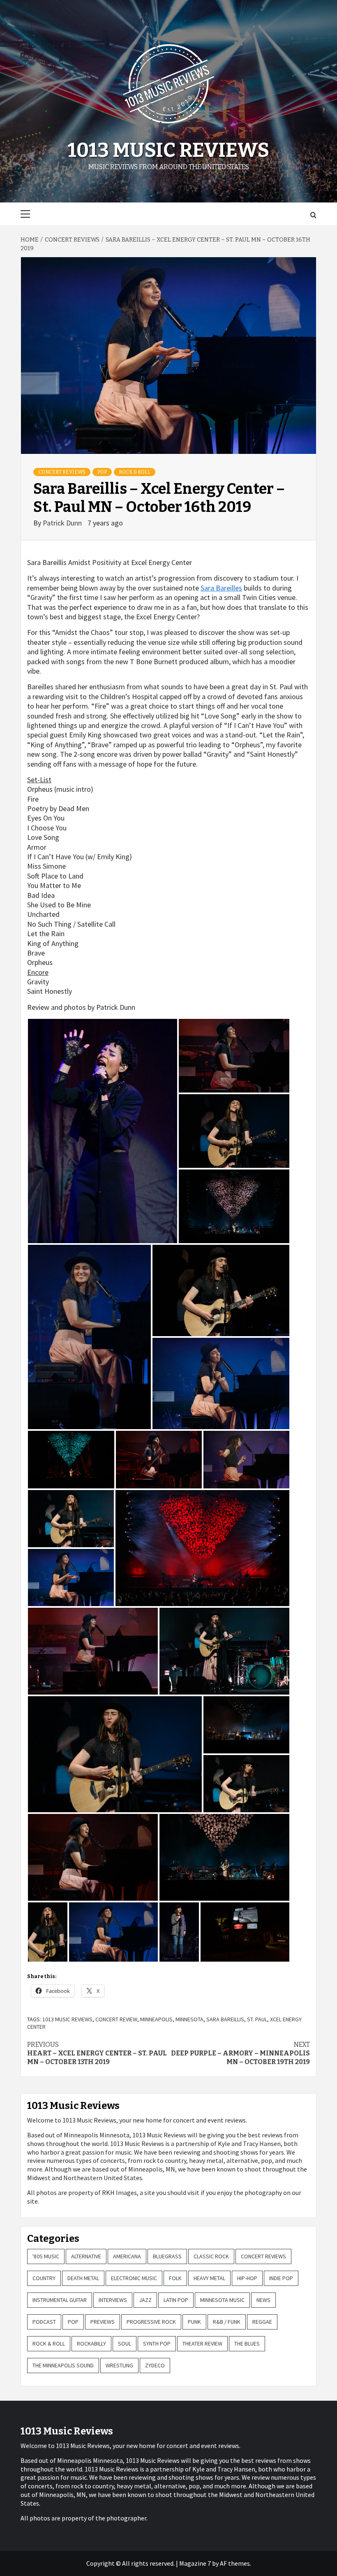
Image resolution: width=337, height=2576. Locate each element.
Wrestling (119, 2365)
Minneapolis (156, 2019)
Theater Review (202, 2344)
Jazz (145, 2300)
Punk (194, 2322)
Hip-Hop (247, 2278)
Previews (103, 2322)
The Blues (247, 2344)
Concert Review (116, 2019)
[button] (103, 1131)
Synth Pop (157, 2344)
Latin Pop (176, 2300)
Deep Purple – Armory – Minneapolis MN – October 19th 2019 (240, 2053)
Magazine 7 (195, 2563)
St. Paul (257, 2019)
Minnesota (189, 2019)
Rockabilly (91, 2344)
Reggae (262, 2322)
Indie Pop (281, 2278)
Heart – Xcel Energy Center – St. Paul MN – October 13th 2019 (97, 2053)
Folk (175, 2278)
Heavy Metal (209, 2278)
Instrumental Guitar (60, 2300)
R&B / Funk (227, 2322)
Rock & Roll (135, 472)
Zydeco (155, 2365)
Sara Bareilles (221, 588)
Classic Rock (211, 2256)
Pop (102, 472)
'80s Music (46, 2256)
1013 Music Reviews (168, 150)
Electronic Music (134, 2278)
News (263, 2300)
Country (44, 2278)
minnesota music (222, 2300)
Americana (127, 2256)
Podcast (44, 2322)
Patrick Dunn (63, 523)
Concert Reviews (62, 472)
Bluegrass (167, 2256)
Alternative (86, 2256)
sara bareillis (225, 2019)
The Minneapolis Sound (63, 2365)
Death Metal (83, 2278)
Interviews (113, 2300)
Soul (125, 2344)
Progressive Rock (151, 2322)
